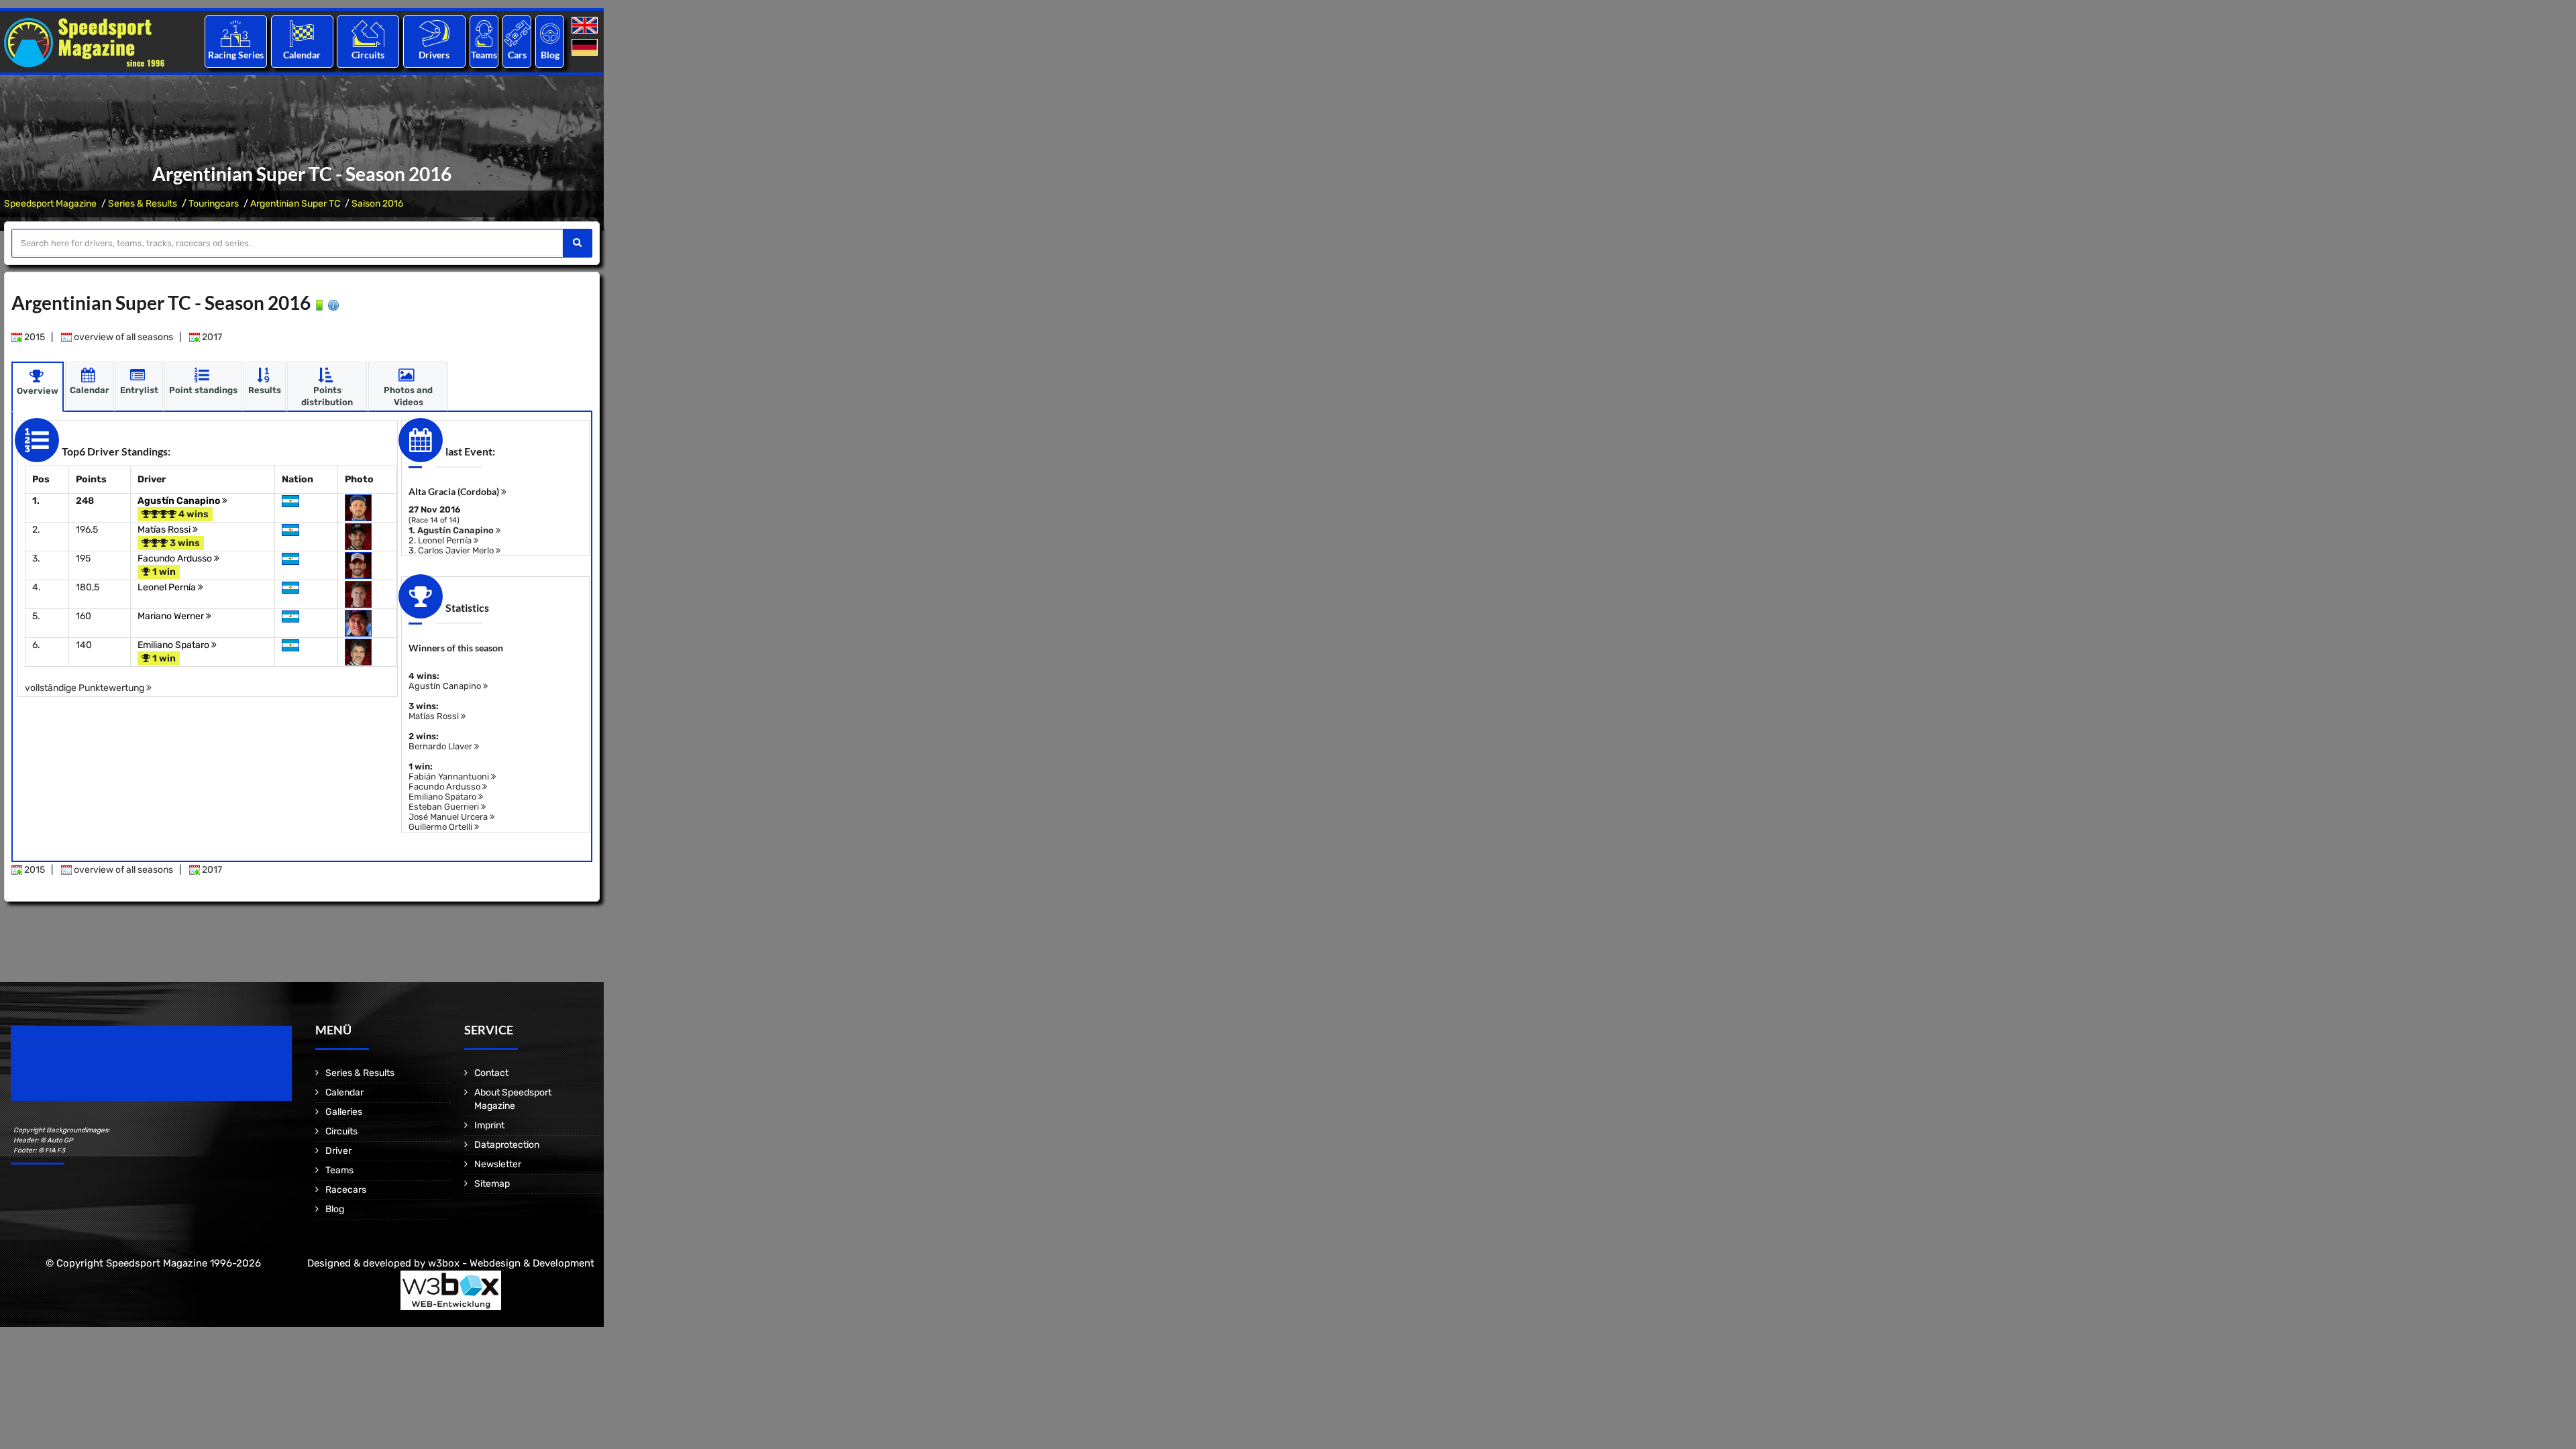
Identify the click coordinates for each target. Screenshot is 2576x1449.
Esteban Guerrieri (445, 807)
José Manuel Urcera (449, 817)
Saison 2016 (377, 204)
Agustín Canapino (180, 501)
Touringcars (214, 204)
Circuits (368, 55)
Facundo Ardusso (176, 558)
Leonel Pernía (168, 587)
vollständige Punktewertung (86, 688)
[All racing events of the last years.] (302, 33)
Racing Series (236, 55)
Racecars (346, 1190)
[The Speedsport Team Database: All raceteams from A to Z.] (484, 33)
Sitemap (492, 1184)
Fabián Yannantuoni (450, 776)
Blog (550, 55)
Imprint (489, 1125)
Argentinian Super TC (295, 204)
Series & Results (143, 204)
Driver (338, 1151)
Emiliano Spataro (174, 645)
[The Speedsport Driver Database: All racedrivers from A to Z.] (434, 33)
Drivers (434, 55)
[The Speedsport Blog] (550, 33)
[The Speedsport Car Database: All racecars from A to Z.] (517, 33)
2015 (34, 337)
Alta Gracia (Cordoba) (455, 491)
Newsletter (498, 1164)
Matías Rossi (165, 530)
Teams (484, 55)
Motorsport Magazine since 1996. (87, 1072)
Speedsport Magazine (50, 204)
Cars (517, 55)
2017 (211, 337)
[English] (586, 26)
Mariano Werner (172, 616)
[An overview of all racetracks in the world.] (368, 33)
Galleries (344, 1112)
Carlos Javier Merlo (457, 550)
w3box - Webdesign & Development (511, 1263)
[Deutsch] (586, 48)
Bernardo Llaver (441, 746)
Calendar (302, 55)
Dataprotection (507, 1145)
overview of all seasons (122, 337)
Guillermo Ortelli (441, 827)
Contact (491, 1073)
